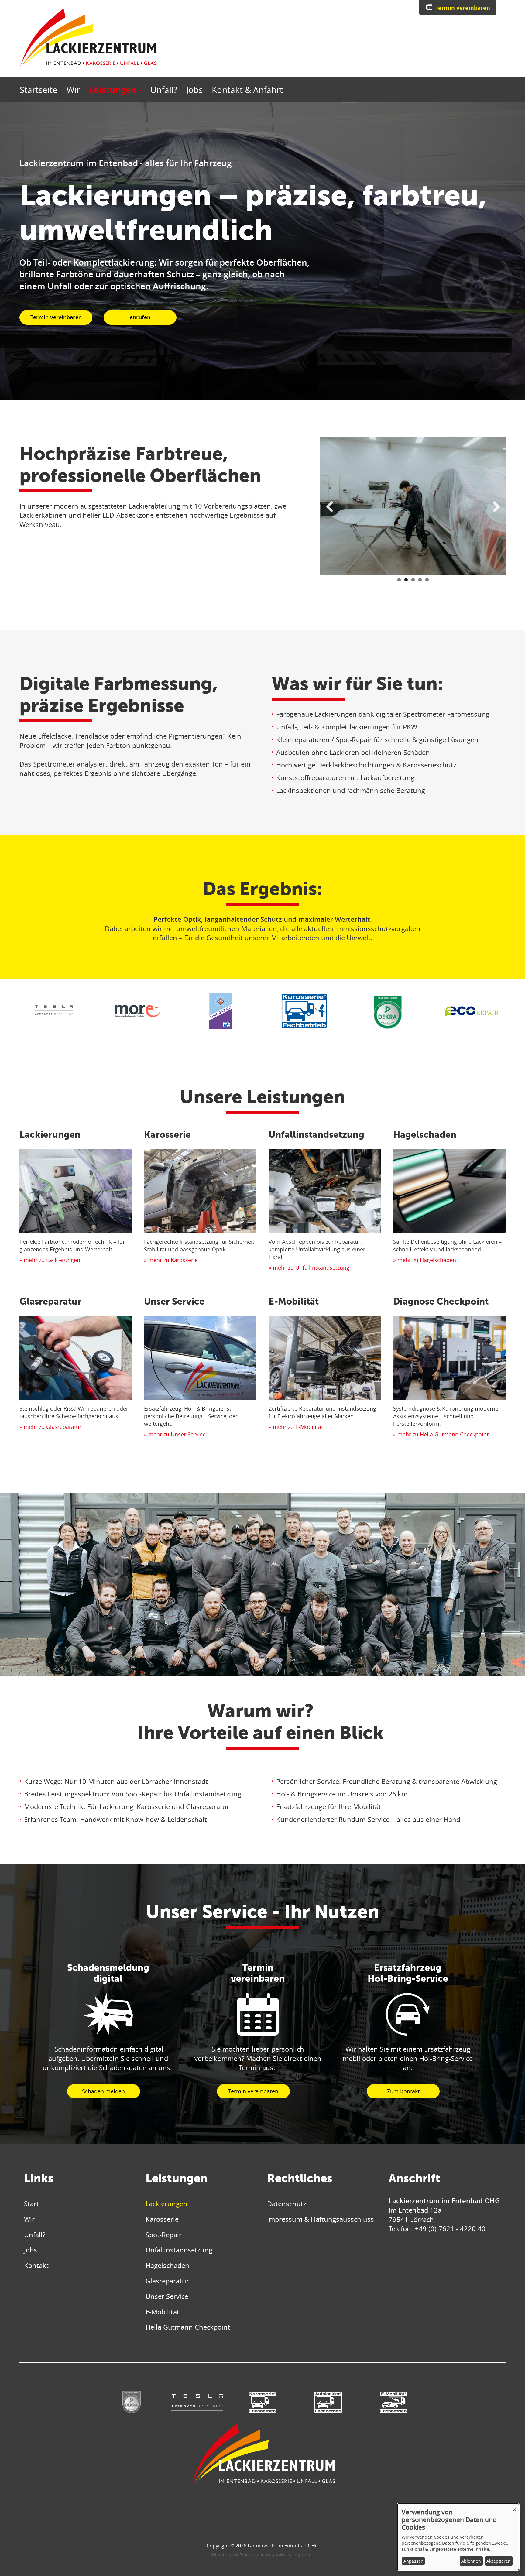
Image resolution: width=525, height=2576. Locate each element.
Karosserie (167, 1134)
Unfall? (164, 90)
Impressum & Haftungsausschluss (321, 2219)
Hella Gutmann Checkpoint (188, 2327)
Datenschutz (287, 2204)
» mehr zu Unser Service (175, 1434)
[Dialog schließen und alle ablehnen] (514, 2507)
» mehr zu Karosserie (171, 1260)
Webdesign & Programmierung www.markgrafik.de (263, 2555)
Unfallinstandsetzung (316, 1134)
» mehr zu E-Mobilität (296, 1427)
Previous (332, 509)
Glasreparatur (50, 1301)
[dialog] (458, 2537)
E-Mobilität (294, 1301)
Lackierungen (50, 1134)
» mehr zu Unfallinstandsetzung (309, 1267)
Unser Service (174, 1301)
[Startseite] (88, 39)
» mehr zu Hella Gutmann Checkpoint (441, 1434)
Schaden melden (103, 2091)
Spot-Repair (164, 2235)
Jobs (194, 90)
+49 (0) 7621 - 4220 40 (450, 2229)
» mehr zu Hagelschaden (425, 1260)
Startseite (39, 90)
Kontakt (36, 2265)
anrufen (140, 317)
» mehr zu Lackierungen (50, 1260)
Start (31, 2204)
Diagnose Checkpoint (441, 1301)
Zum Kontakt (403, 2091)
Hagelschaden (425, 1134)
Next (494, 509)
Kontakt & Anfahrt (247, 90)
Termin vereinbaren (463, 8)
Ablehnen (471, 2561)
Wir (73, 90)
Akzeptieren (499, 2561)
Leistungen (114, 90)
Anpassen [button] (413, 2561)
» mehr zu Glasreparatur (50, 1427)
